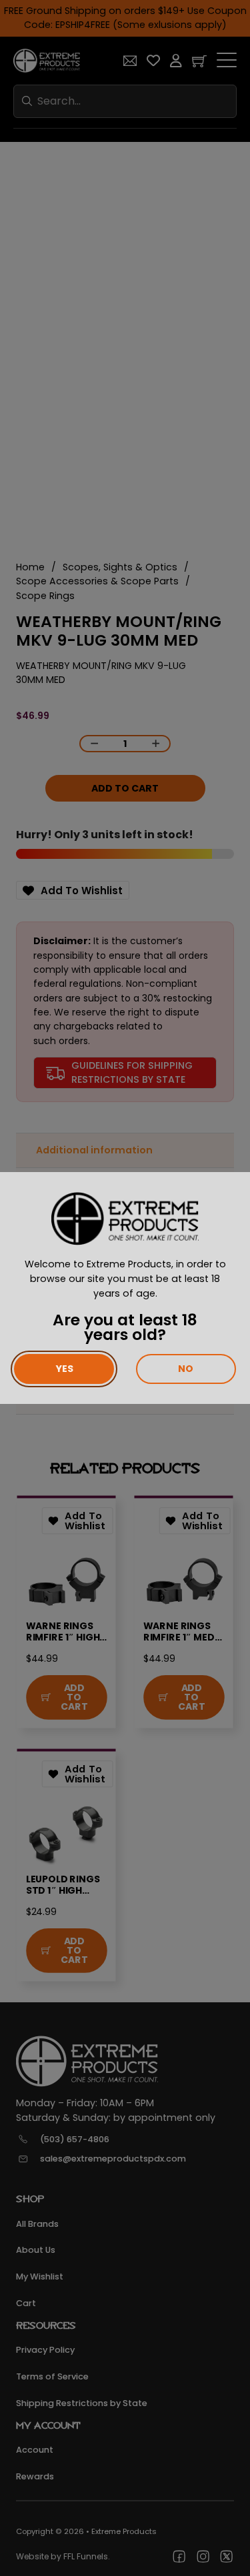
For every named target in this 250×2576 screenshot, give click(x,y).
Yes (64, 1369)
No (186, 1369)
